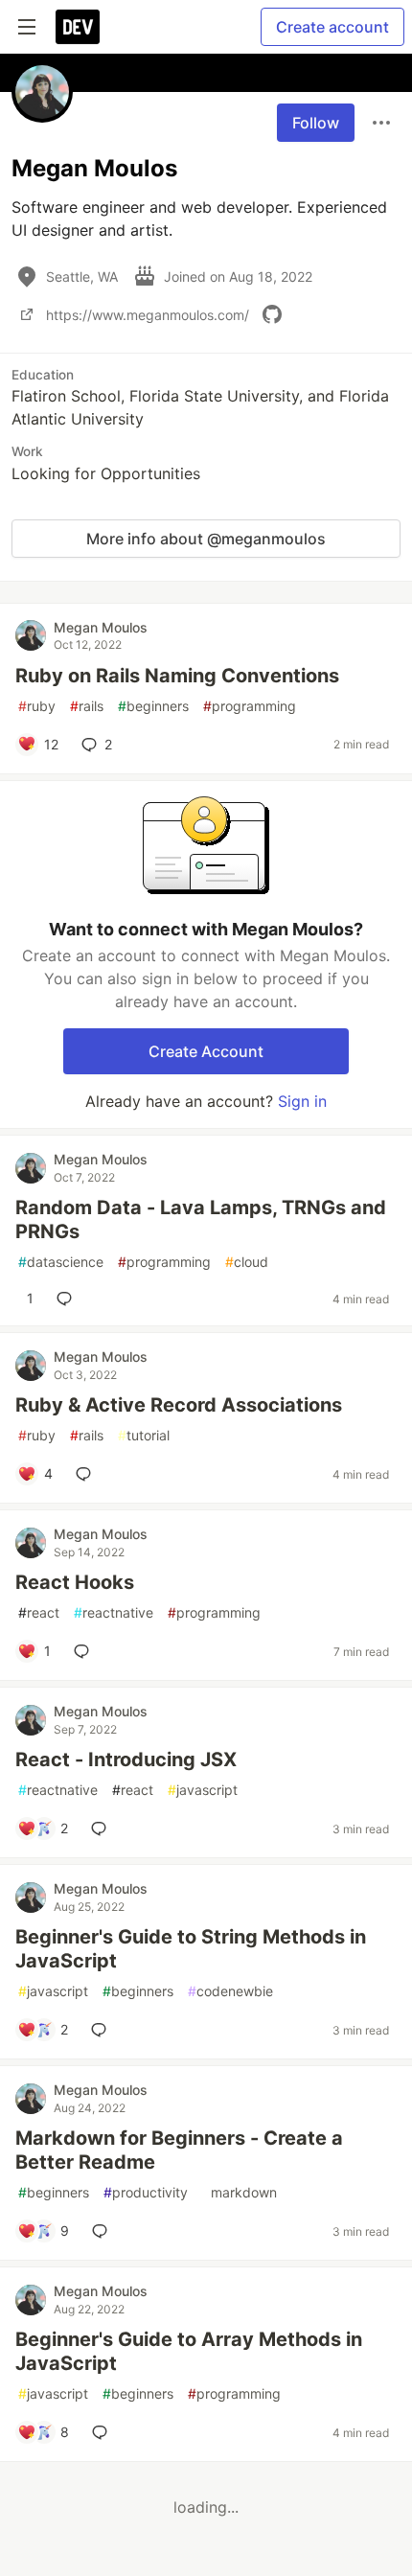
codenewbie (230, 1991)
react (39, 1612)
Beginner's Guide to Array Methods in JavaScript (189, 2351)
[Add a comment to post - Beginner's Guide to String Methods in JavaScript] (103, 2030)
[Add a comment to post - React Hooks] (85, 1651)
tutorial (144, 1435)
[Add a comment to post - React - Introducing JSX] (103, 1828)
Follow (316, 123)
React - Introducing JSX (126, 1759)
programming (250, 706)
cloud (247, 1262)
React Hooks (75, 1582)
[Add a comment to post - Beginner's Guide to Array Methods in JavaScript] (103, 2432)
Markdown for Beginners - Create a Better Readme (179, 2150)
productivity (146, 2192)
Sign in (302, 1101)
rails (87, 706)
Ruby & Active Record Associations (179, 1405)
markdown (240, 2192)
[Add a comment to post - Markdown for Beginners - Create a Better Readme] (103, 2231)
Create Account (206, 1051)
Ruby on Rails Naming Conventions (177, 676)
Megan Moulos (101, 627)
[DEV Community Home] (78, 27)
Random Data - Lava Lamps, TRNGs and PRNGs (201, 1219)
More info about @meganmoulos (206, 539)
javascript (203, 1790)
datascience (61, 1262)
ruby (37, 706)
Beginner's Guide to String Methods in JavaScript (191, 1949)
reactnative (114, 1612)
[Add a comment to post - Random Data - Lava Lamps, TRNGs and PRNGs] (68, 1299)
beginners (153, 706)
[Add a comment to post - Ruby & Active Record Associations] (87, 1474)
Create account (332, 27)
